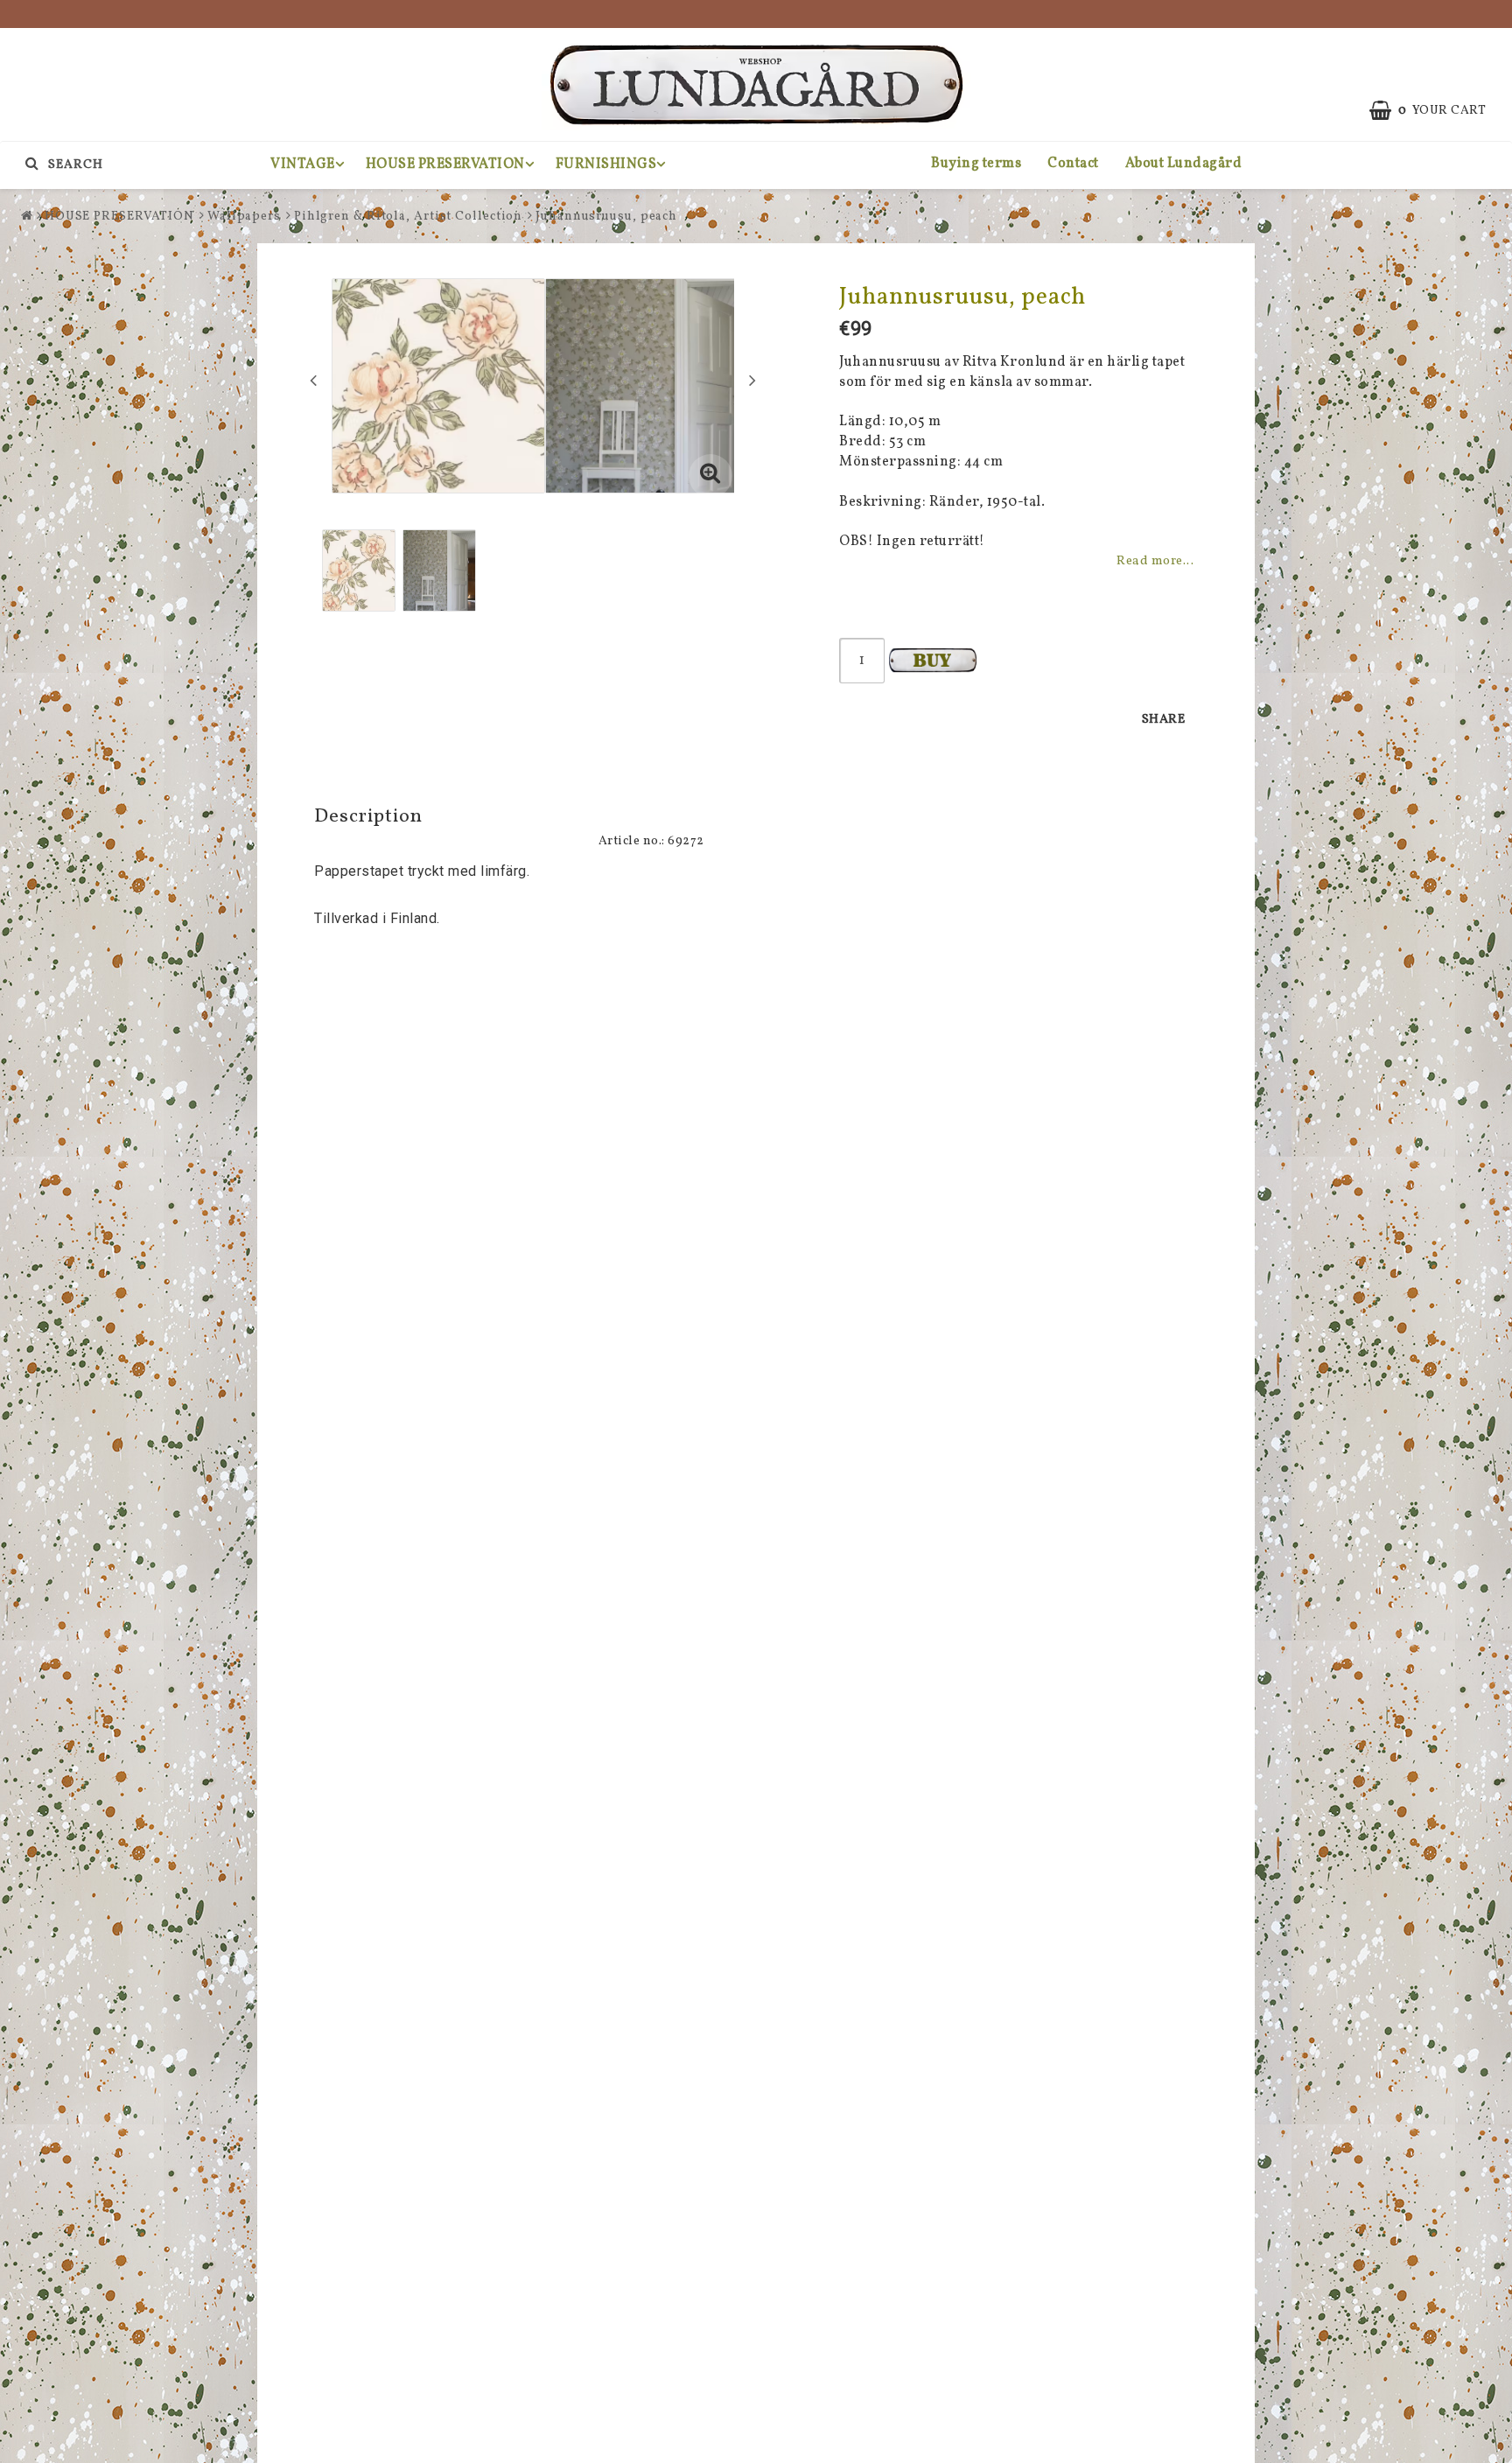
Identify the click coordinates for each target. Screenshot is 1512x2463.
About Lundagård (1184, 164)
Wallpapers (244, 217)
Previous (313, 380)
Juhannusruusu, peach (606, 217)
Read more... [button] (1155, 561)
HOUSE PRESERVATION (445, 164)
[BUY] (933, 661)
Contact (1073, 164)
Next (752, 380)
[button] (710, 476)
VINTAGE (303, 164)
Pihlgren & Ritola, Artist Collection (408, 217)
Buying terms (976, 164)
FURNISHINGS (606, 164)
